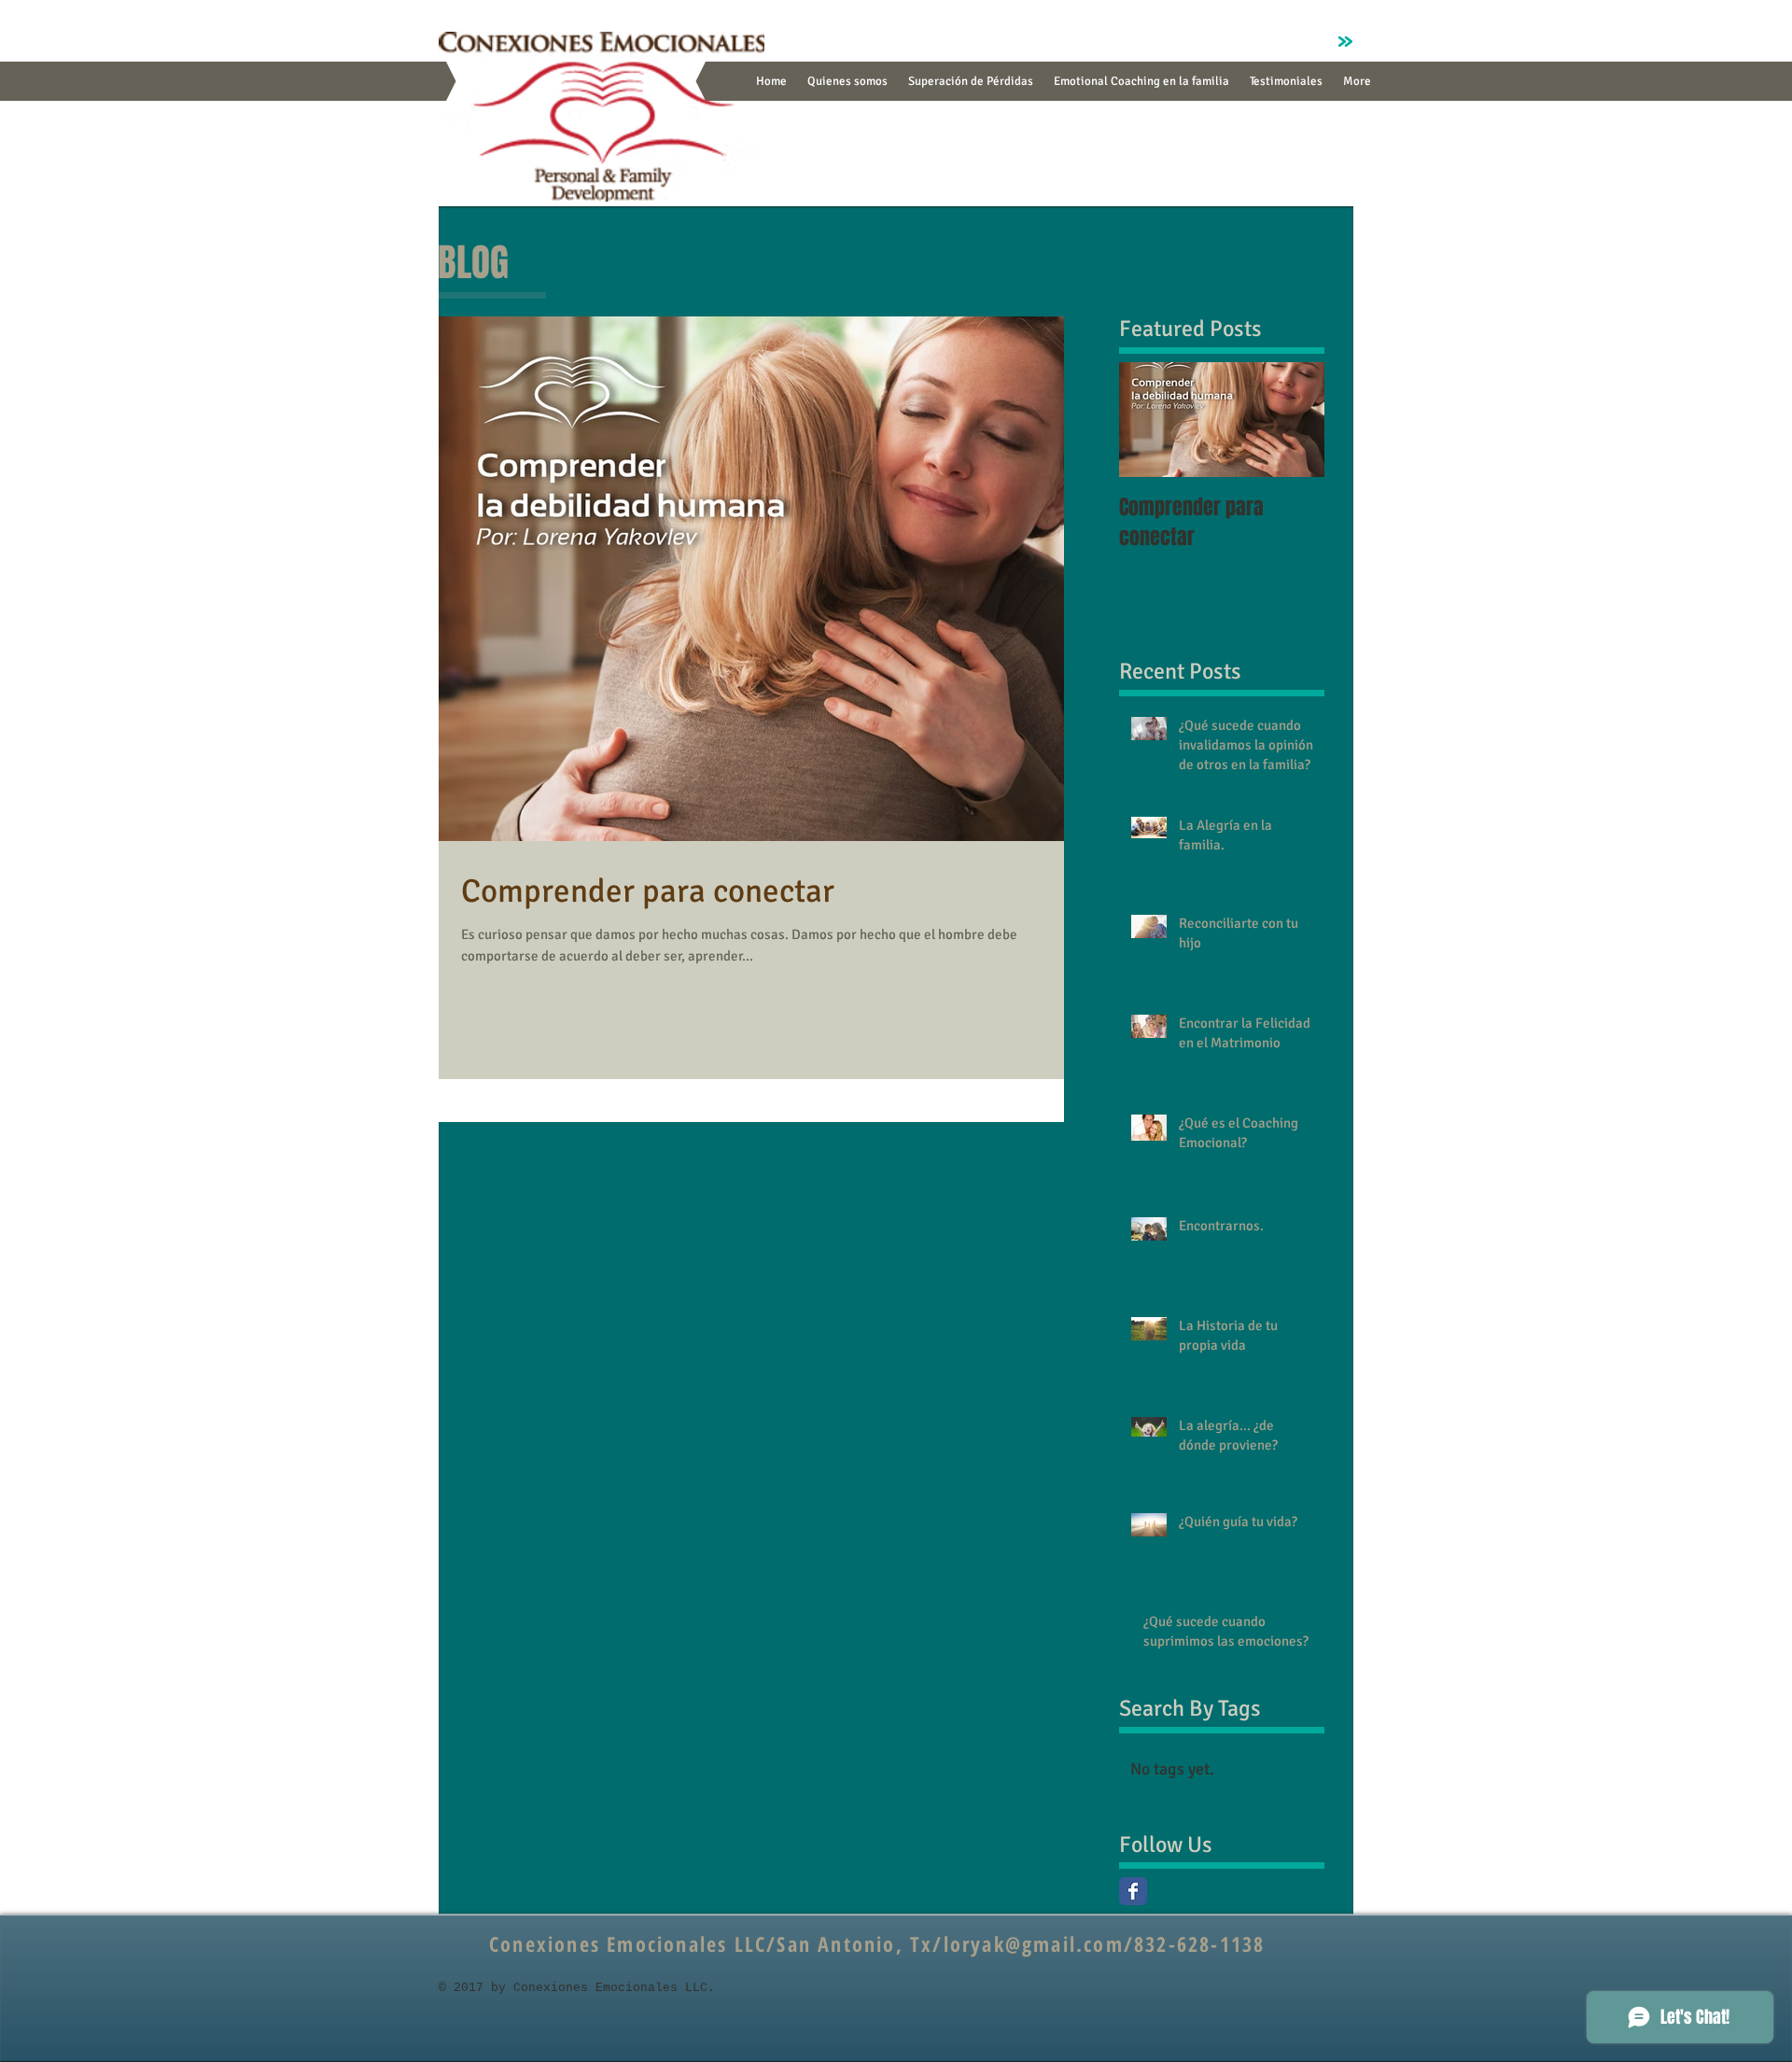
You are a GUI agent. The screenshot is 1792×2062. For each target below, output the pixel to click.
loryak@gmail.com (1034, 1943)
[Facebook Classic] (1133, 1891)
